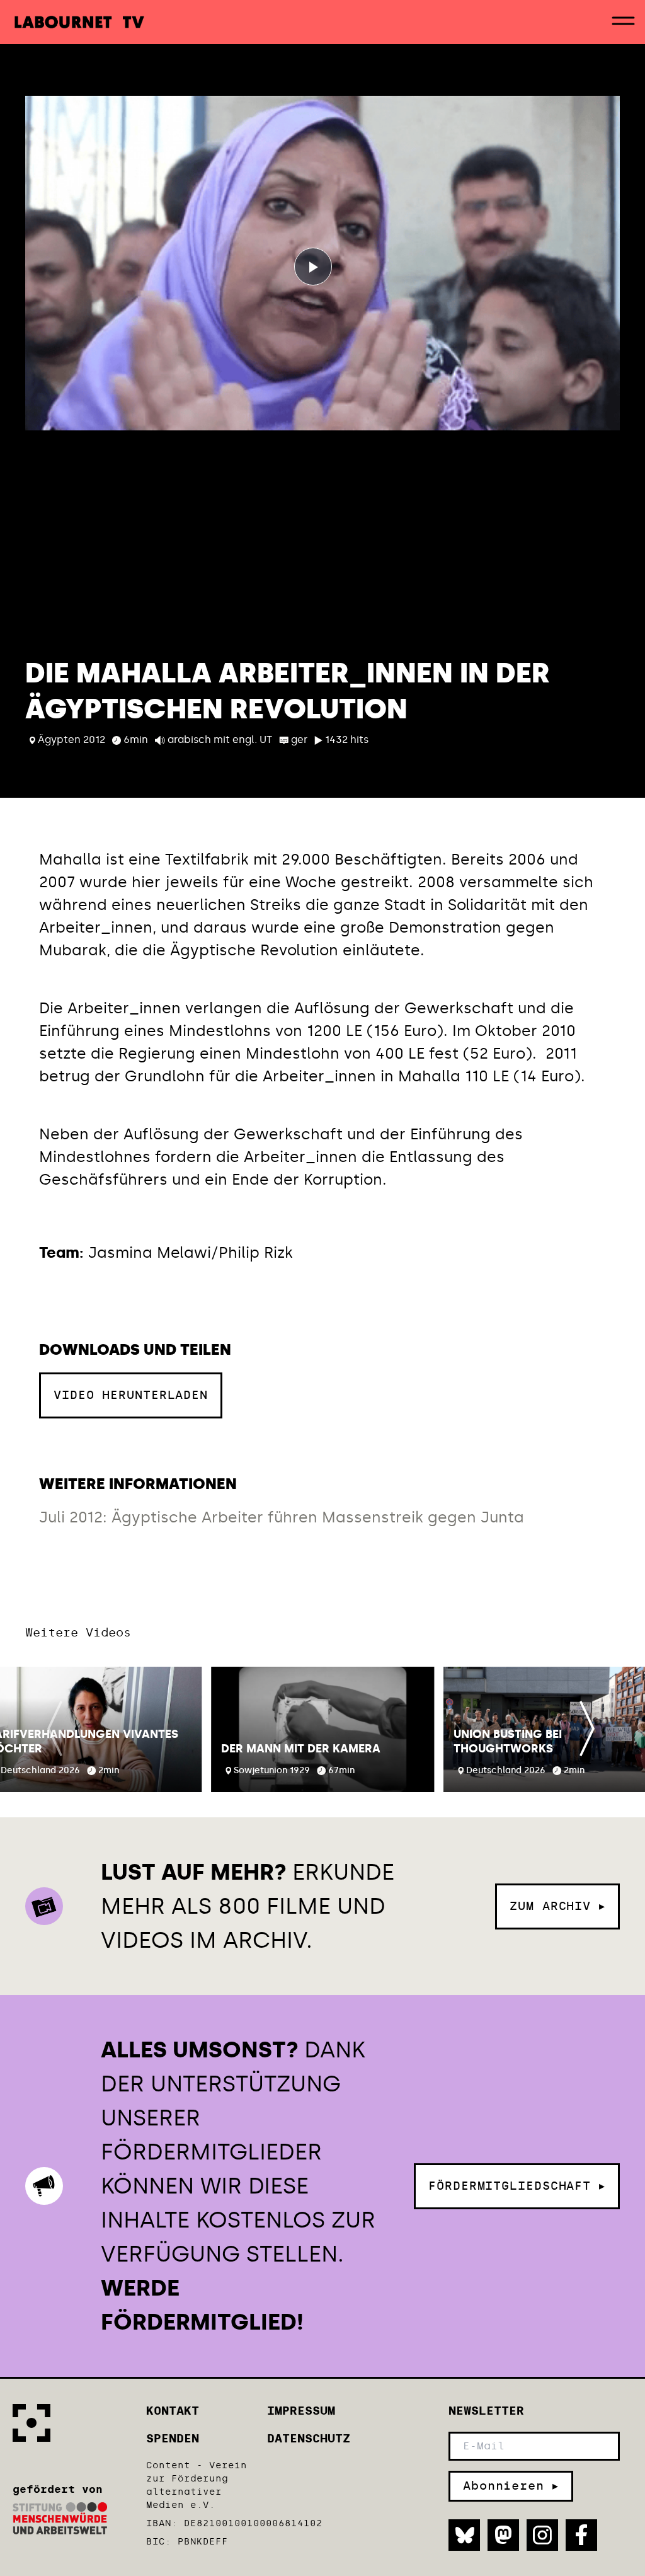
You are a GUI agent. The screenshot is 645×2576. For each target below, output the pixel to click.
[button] (323, 1729)
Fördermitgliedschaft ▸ (517, 2186)
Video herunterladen (131, 1387)
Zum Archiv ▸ (557, 1906)
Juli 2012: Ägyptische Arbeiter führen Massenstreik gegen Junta (282, 1517)
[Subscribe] (511, 2486)
